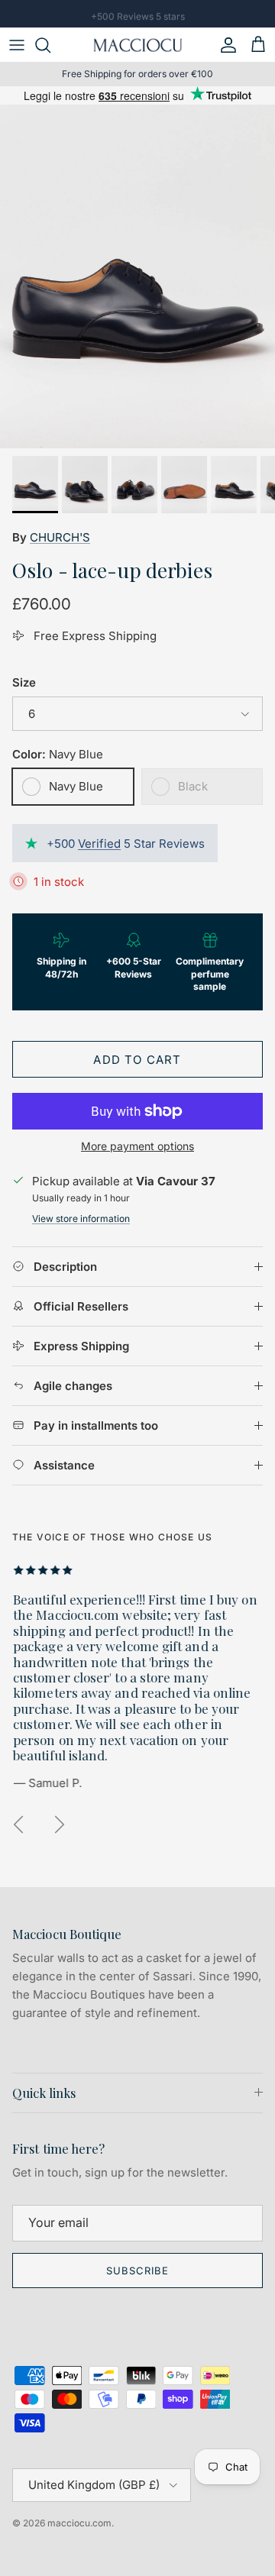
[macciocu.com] (137, 45)
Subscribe (137, 2271)
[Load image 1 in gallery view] (137, 276)
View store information (81, 1219)
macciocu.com (79, 2523)
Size (24, 682)
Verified (99, 844)
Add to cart (137, 1060)
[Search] (50, 45)
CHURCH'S (60, 537)
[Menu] (17, 45)
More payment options (137, 1146)
